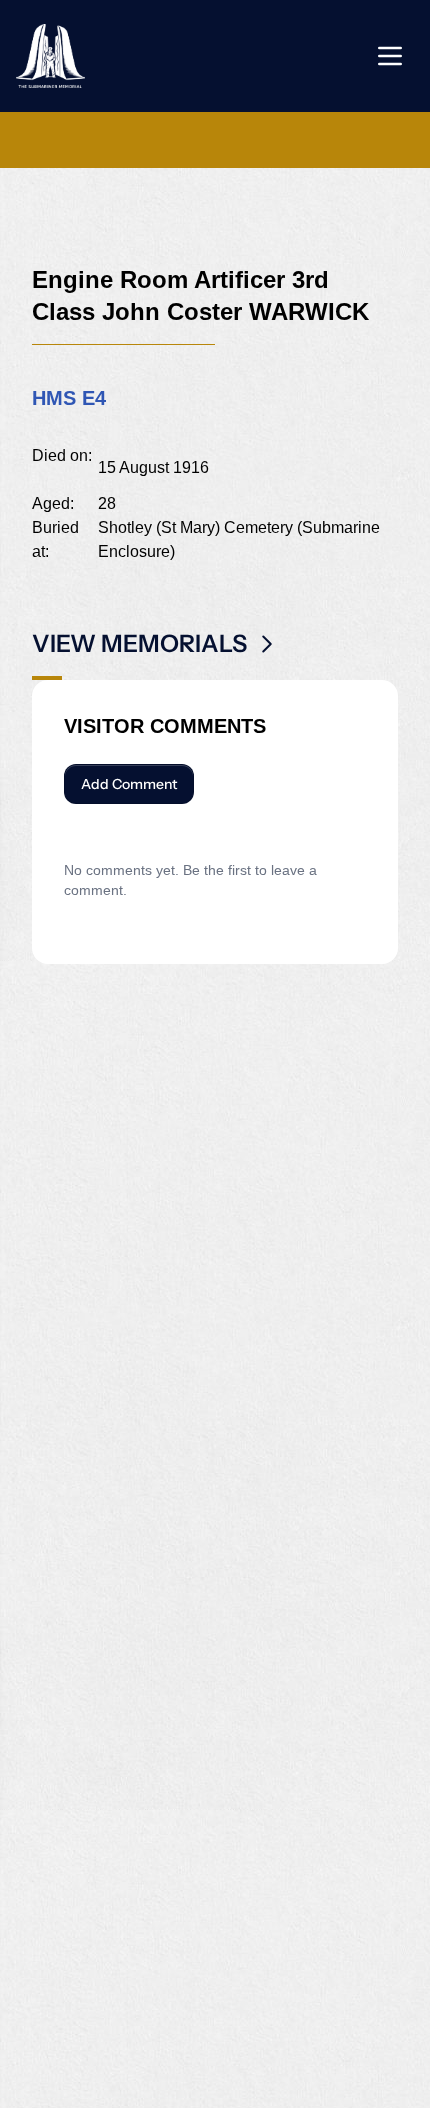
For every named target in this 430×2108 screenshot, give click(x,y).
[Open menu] (390, 56)
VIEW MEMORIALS (139, 643)
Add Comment (129, 784)
